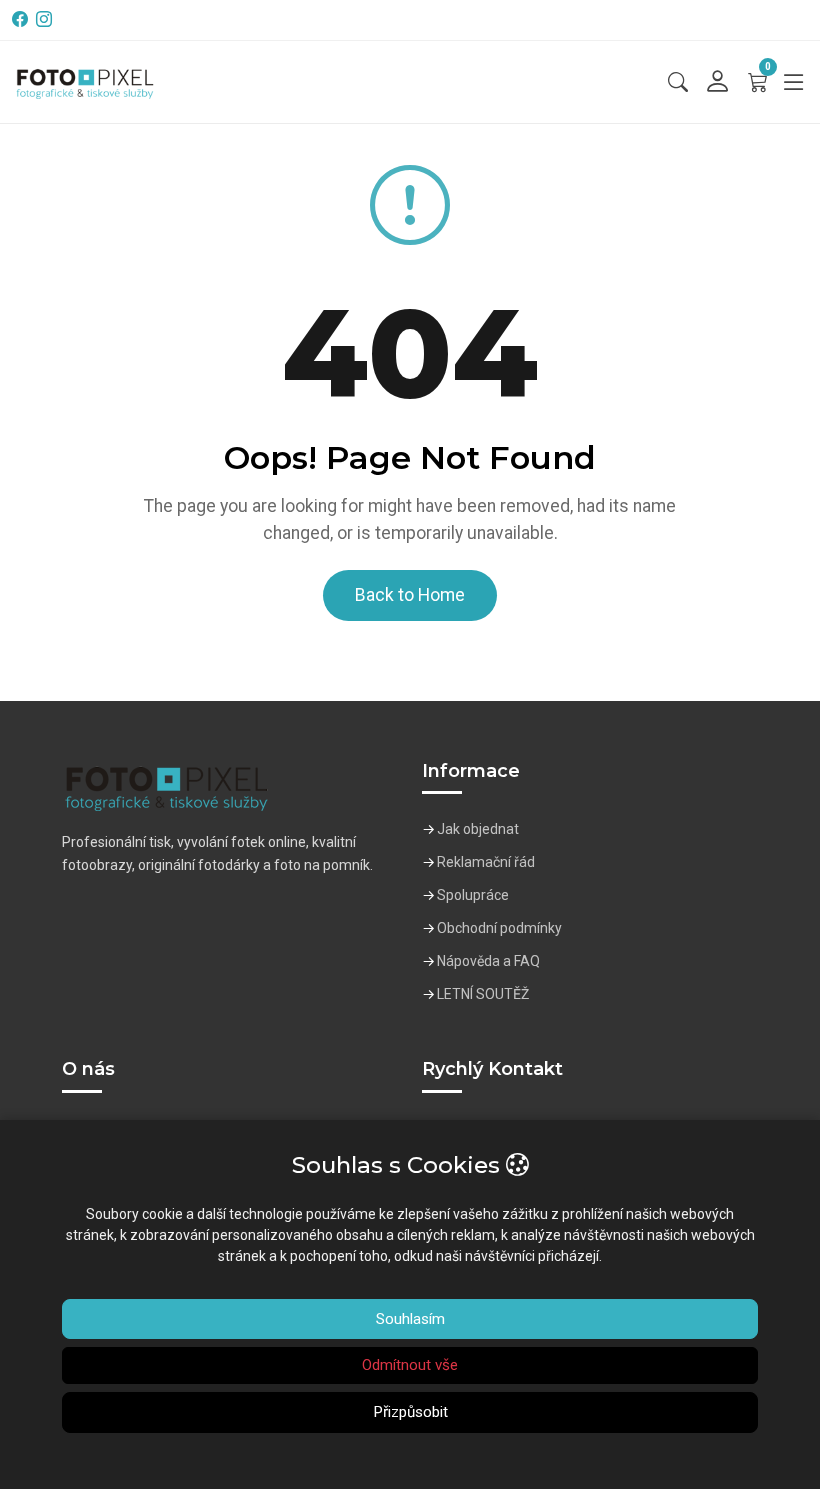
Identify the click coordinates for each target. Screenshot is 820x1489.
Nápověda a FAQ (488, 961)
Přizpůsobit (410, 1412)
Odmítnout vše (410, 1365)
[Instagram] (46, 19)
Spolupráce (473, 895)
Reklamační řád (486, 862)
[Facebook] (22, 19)
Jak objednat (478, 829)
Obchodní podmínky (499, 928)
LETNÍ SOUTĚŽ (483, 994)
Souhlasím (410, 1319)
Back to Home (410, 595)
